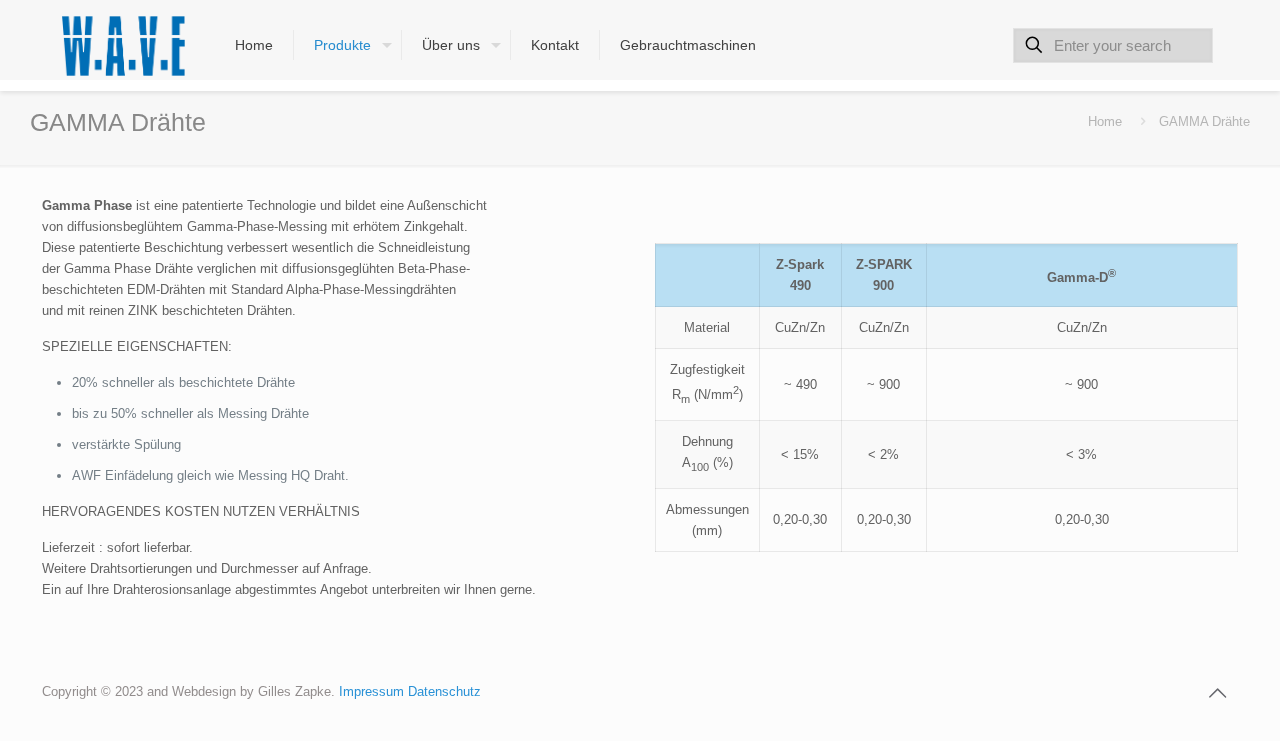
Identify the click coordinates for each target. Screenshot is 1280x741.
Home (1105, 121)
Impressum (373, 691)
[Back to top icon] (1217, 693)
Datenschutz (444, 691)
